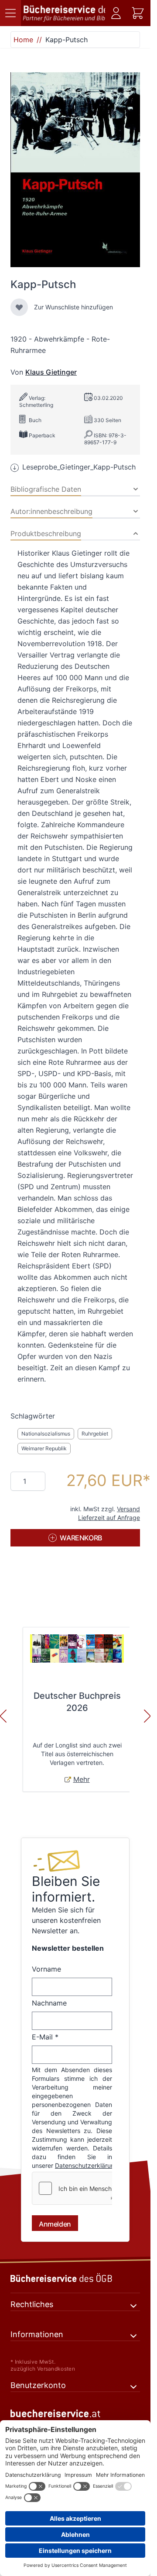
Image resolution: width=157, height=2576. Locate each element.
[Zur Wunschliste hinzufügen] (19, 307)
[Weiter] (147, 1716)
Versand (128, 1509)
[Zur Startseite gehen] (64, 13)
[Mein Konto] (116, 13)
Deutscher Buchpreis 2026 (77, 1702)
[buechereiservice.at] (75, 2413)
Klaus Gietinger (51, 372)
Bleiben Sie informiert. (66, 1889)
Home (23, 40)
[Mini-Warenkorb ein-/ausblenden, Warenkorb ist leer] (138, 13)
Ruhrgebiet (95, 1434)
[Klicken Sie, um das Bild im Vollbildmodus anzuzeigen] (75, 170)
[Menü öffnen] (10, 13)
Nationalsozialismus (46, 1434)
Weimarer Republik (44, 1448)
